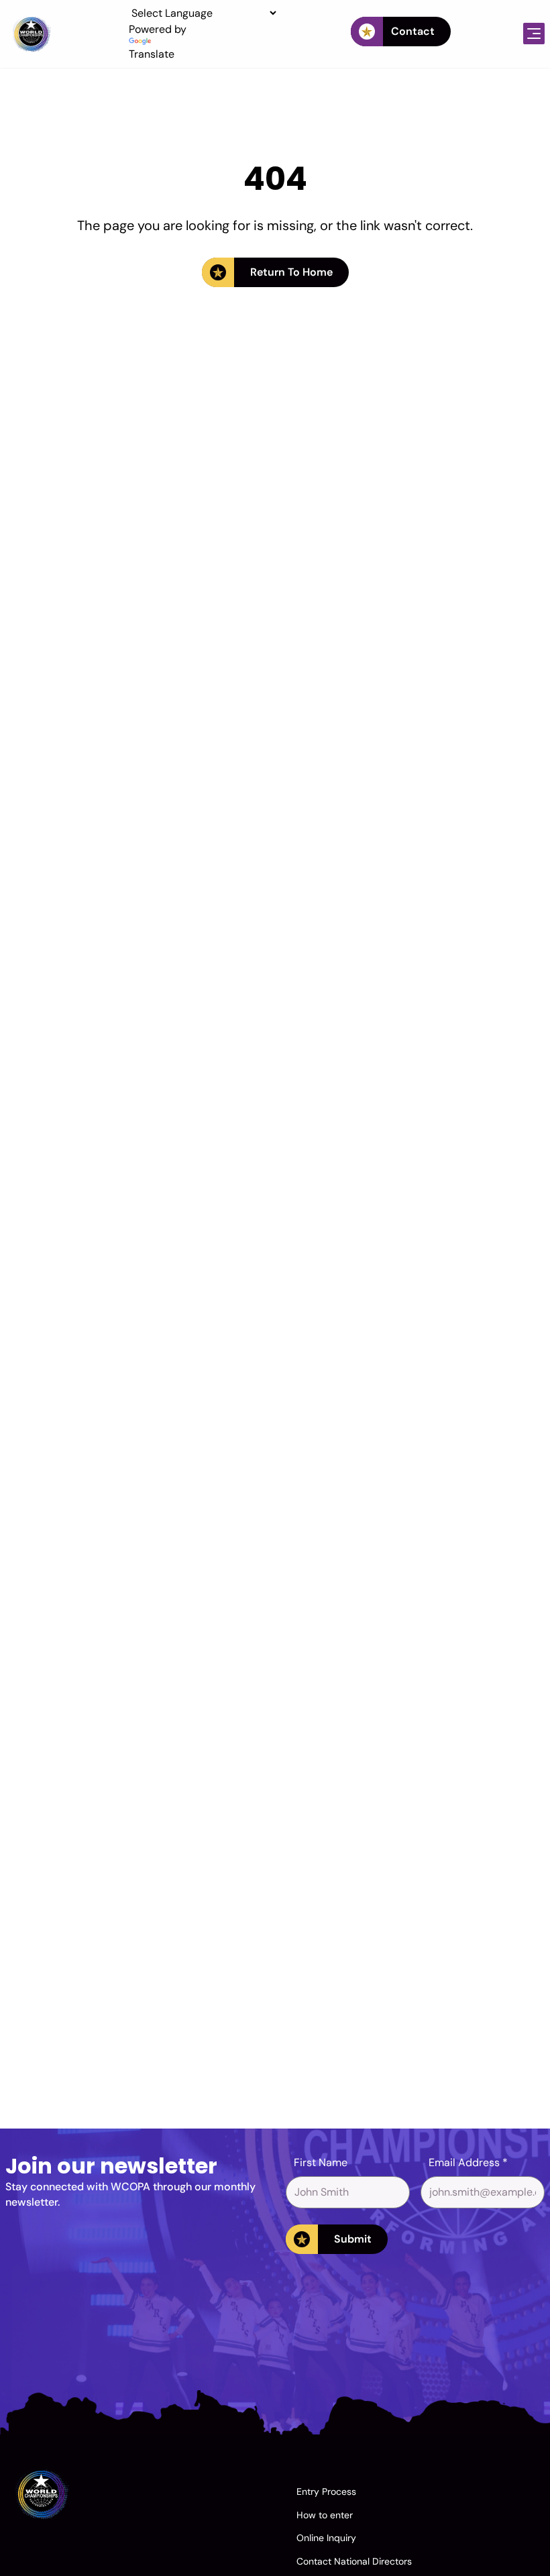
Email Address (468, 2162)
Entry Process (326, 2491)
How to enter (325, 2515)
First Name (321, 2162)
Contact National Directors (354, 2561)
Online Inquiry (326, 2538)
